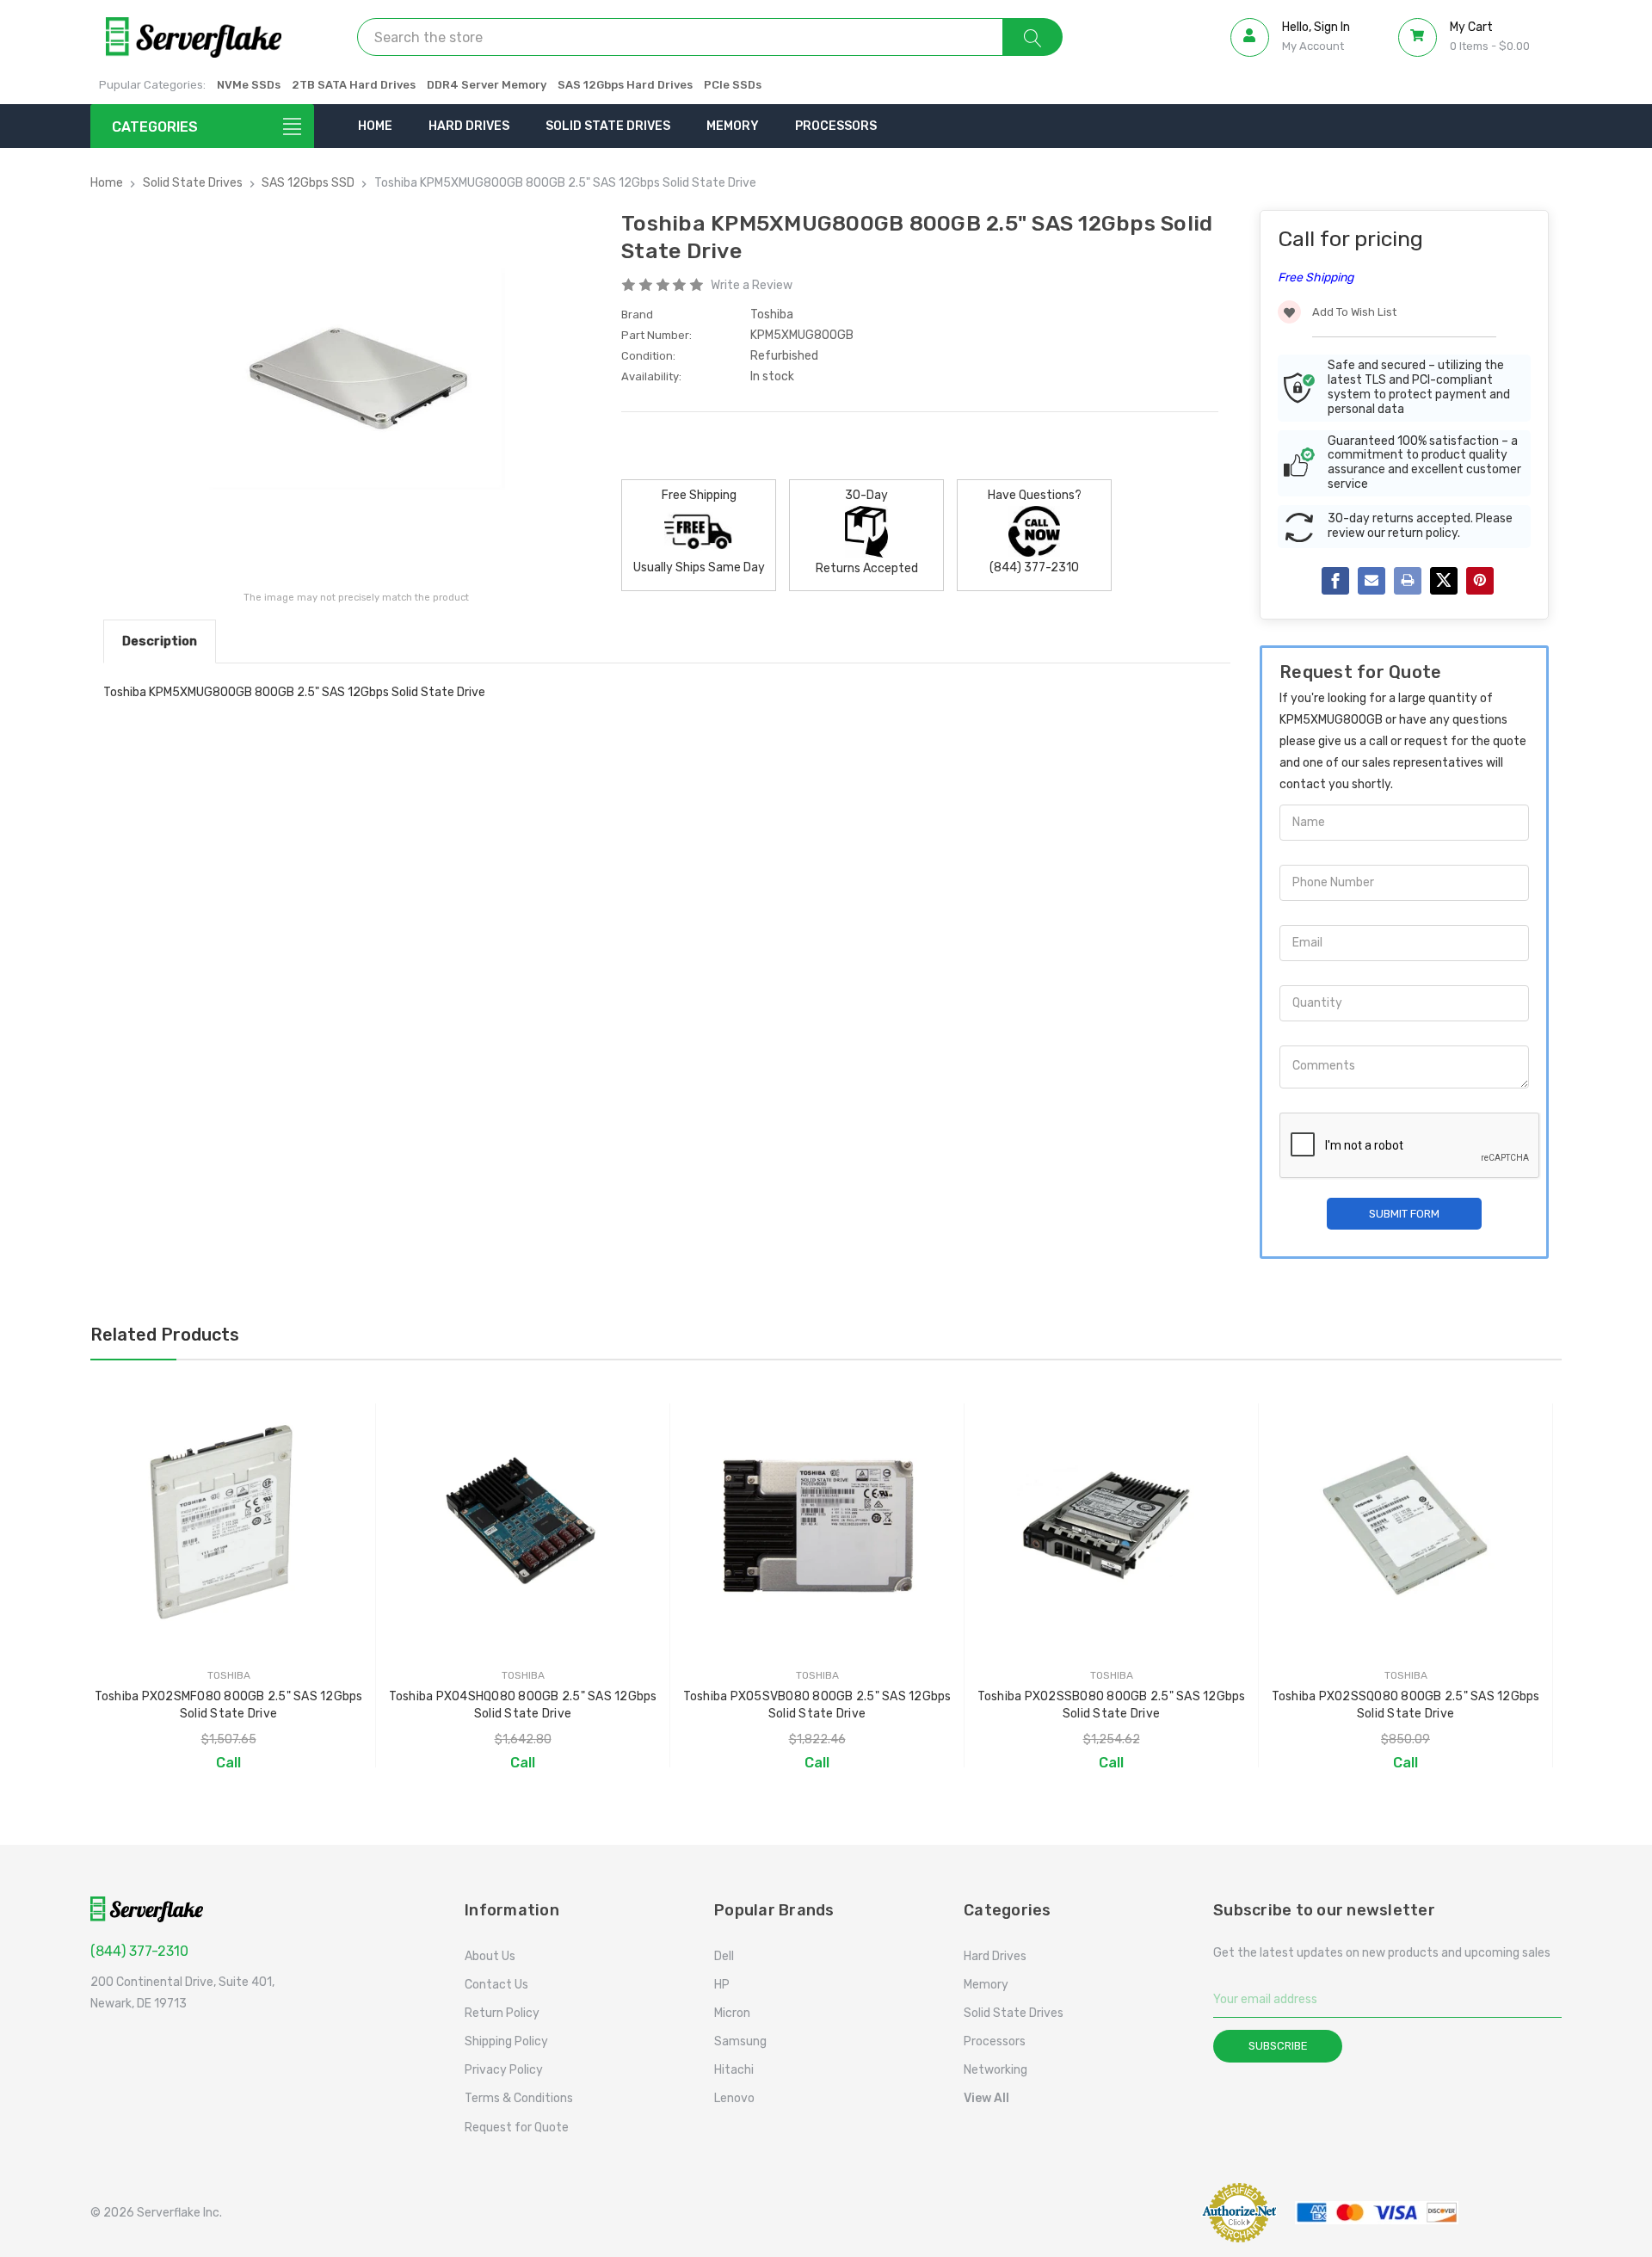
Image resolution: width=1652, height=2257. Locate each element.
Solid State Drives (608, 126)
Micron (732, 2013)
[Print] (1408, 581)
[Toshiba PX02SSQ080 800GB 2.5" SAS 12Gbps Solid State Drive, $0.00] (1405, 1524)
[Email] (1372, 581)
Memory (733, 126)
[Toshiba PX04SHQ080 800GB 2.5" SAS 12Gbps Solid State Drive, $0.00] (523, 1524)
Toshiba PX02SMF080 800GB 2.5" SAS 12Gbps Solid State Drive (229, 1705)
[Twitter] (1444, 581)
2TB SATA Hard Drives (354, 85)
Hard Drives (469, 126)
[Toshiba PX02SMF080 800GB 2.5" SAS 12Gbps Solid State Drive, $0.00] (228, 1524)
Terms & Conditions (519, 2098)
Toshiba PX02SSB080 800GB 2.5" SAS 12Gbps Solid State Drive (1112, 1705)
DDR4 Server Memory (487, 85)
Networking (996, 2070)
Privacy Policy (504, 2070)
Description (160, 641)
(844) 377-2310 (139, 1951)
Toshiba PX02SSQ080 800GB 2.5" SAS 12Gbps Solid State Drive (1406, 1705)
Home (375, 126)
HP (722, 1985)
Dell (724, 1956)
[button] (1140, 2213)
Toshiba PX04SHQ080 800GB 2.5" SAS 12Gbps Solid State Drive (523, 1705)
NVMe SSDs (249, 85)
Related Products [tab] (165, 1335)
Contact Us (496, 1985)
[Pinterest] (1480, 581)
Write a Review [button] (752, 285)
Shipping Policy (506, 2041)
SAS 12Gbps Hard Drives (625, 85)
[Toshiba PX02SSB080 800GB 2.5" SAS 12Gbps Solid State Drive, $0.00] (1111, 1524)
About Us (490, 1956)
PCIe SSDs (733, 85)
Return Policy (502, 2013)
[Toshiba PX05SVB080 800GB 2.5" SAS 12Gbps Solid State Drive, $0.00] (817, 1524)
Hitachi (734, 2070)
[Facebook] (1335, 581)
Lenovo (734, 2098)
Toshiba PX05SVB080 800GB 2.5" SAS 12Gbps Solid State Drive (817, 1705)
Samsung (740, 2041)
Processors (836, 126)
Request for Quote (517, 2127)
